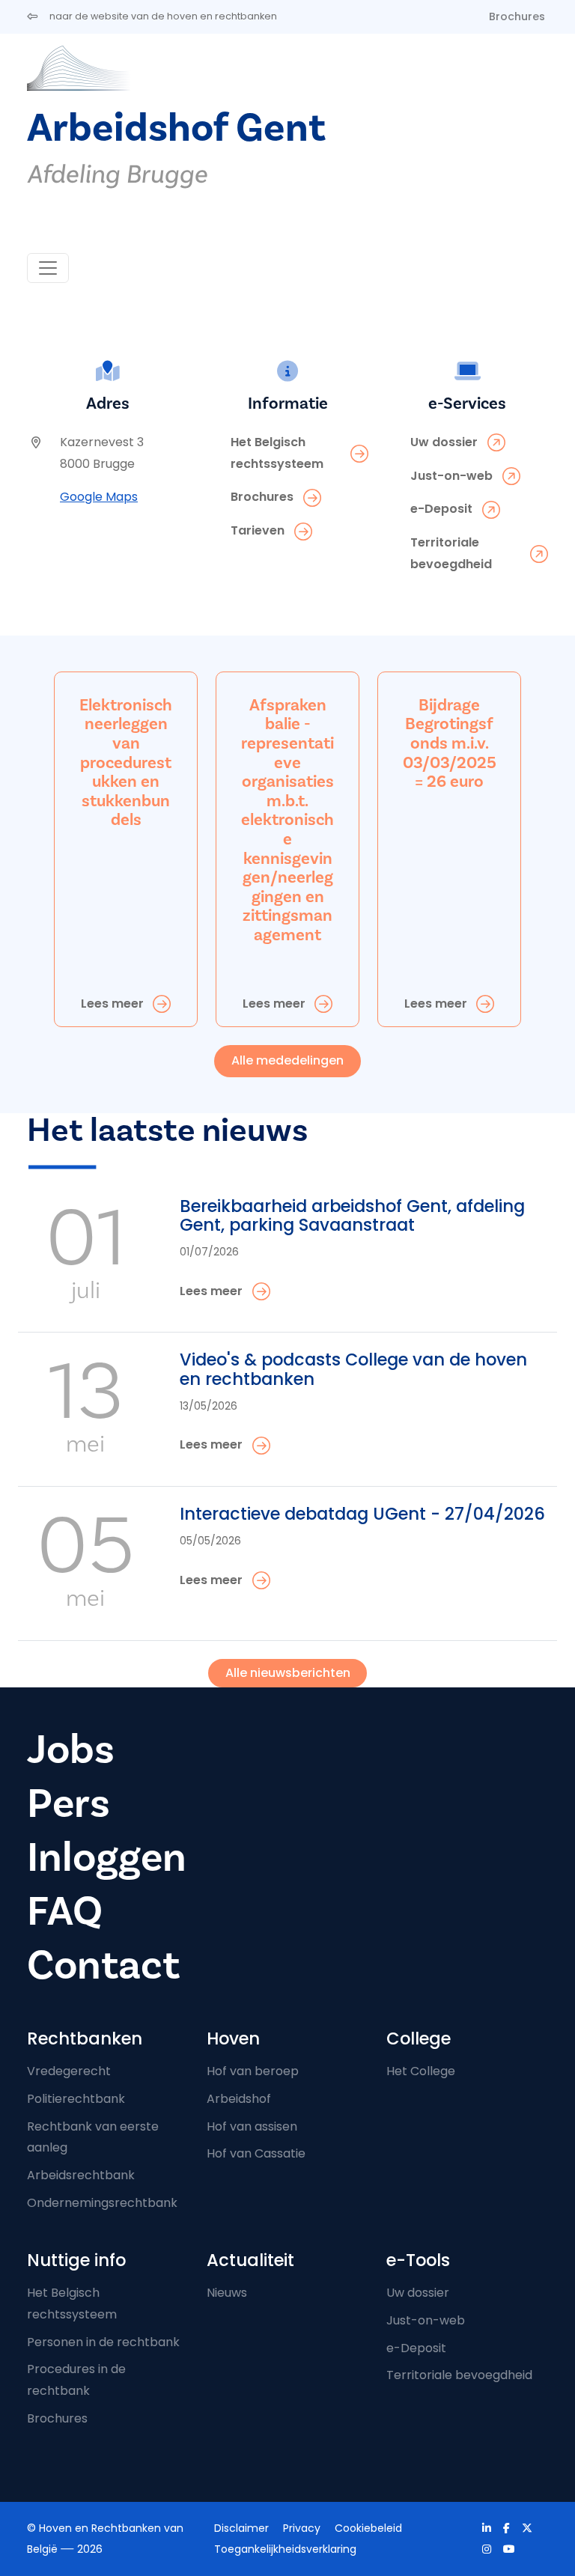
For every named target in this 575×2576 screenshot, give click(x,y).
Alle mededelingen (287, 1060)
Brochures (517, 16)
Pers (69, 1804)
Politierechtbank (76, 2099)
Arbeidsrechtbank (81, 2175)
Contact (103, 1966)
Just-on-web (426, 2320)
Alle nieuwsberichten (288, 1673)
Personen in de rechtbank (103, 2342)
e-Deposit (416, 2348)
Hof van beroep (253, 2071)
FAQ (65, 1912)
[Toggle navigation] (48, 268)
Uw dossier (418, 2293)
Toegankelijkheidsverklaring (285, 2549)
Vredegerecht (69, 2071)
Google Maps (99, 497)
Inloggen (107, 1858)
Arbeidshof (239, 2099)
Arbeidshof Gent (176, 128)
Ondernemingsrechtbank (102, 2203)
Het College (421, 2071)
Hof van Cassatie (256, 2153)
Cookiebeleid (368, 2528)
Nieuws (227, 2293)
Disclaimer (241, 2528)
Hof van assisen (252, 2126)
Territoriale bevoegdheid (459, 2375)
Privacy (302, 2528)
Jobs (71, 1750)
